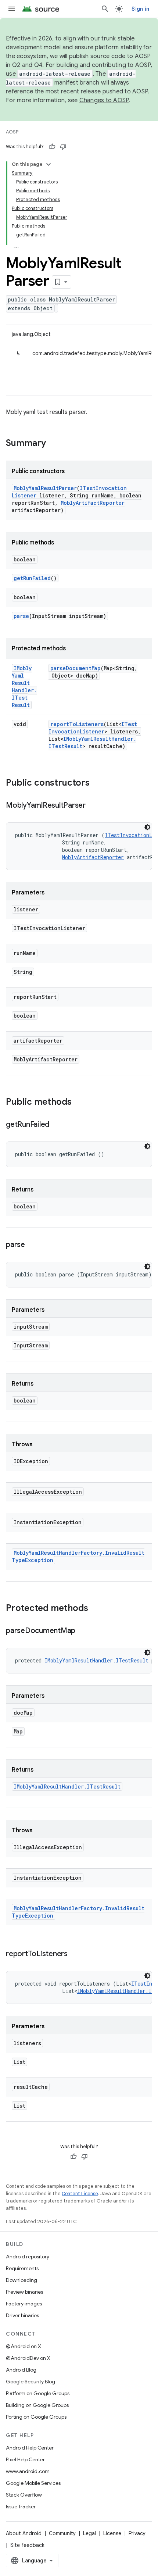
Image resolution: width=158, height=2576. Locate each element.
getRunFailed (32, 578)
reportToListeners (77, 724)
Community (62, 2533)
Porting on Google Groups (36, 2417)
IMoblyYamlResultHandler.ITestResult (24, 687)
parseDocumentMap (76, 668)
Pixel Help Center (25, 2459)
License (112, 2533)
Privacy (137, 2533)
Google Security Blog (30, 2382)
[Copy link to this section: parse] (32, 1245)
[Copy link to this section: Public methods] (79, 1103)
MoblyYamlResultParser (45, 488)
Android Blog (21, 2370)
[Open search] (105, 9)
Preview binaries (24, 2292)
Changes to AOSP (104, 100)
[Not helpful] (63, 147)
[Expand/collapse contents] (49, 164)
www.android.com (28, 2471)
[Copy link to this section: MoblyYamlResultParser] (93, 806)
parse (21, 616)
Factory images (24, 2304)
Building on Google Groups (37, 2405)
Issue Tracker (21, 2507)
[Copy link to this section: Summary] (53, 444)
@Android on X (24, 2346)
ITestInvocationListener (93, 728)
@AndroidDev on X (28, 2358)
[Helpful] (52, 147)
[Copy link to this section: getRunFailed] (57, 1125)
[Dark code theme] (147, 827)
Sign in (140, 9)
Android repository (28, 2257)
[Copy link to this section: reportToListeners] (75, 1954)
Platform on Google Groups (38, 2393)
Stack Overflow (24, 2495)
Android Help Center (30, 2448)
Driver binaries (22, 2315)
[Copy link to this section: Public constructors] (97, 783)
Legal (89, 2533)
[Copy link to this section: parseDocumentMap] (83, 1631)
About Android (24, 2533)
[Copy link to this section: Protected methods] (96, 1609)
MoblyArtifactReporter (93, 503)
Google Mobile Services (33, 2483)
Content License (80, 2193)
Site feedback (27, 2545)
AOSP (12, 132)
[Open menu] (12, 9)
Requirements (22, 2268)
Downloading (21, 2280)
